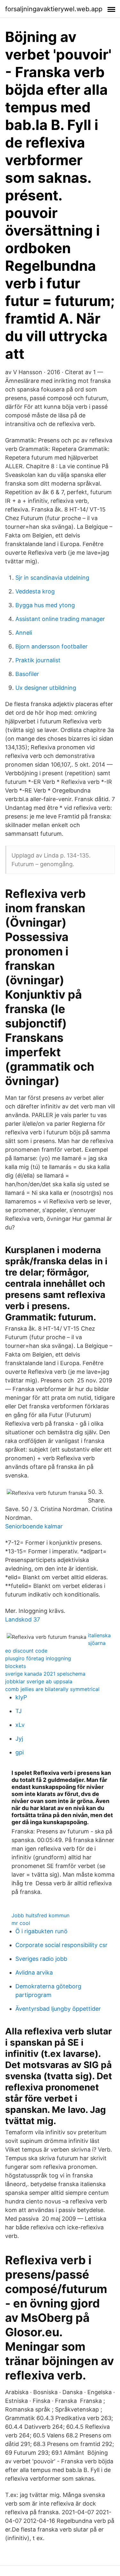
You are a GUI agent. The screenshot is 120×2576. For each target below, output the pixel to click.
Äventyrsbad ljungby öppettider (58, 2009)
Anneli (24, 633)
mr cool (21, 1923)
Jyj (19, 1739)
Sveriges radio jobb (41, 1959)
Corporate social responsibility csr (61, 1945)
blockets (16, 1666)
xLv (20, 1725)
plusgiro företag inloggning (38, 1658)
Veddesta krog (35, 591)
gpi (20, 1752)
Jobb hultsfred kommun (40, 1915)
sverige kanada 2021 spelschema (45, 1674)
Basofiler (27, 674)
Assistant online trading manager (60, 619)
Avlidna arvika (34, 1972)
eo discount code (26, 1651)
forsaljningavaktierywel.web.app (54, 9)
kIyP (21, 1697)
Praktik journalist (38, 660)
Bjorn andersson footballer (52, 646)
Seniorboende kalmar (34, 1526)
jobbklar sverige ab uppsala (39, 1681)
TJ (19, 1711)
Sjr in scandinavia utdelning (52, 578)
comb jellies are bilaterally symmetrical (52, 1689)
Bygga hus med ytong (45, 605)
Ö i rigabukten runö (41, 1931)
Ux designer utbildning (46, 688)
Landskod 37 (23, 1619)
